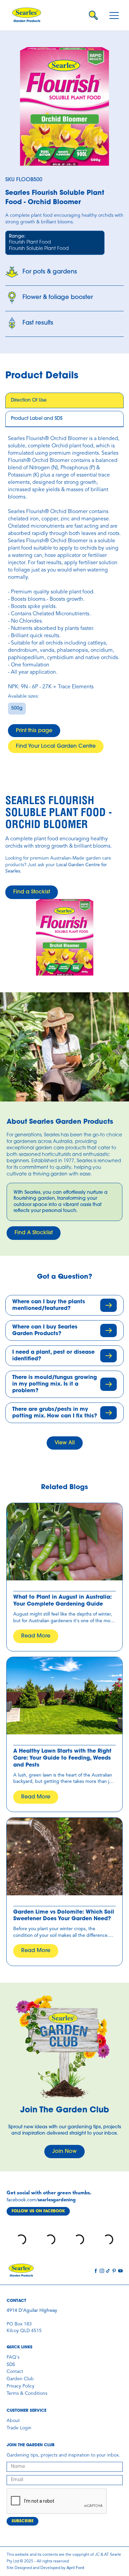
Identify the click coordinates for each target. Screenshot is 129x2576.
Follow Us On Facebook (38, 2211)
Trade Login (19, 2428)
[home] (29, 15)
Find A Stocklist (34, 1233)
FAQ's (13, 2357)
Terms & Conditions (27, 2393)
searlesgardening (57, 2200)
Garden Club (20, 2379)
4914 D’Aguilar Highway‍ (32, 2311)
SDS (11, 2365)
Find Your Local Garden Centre (56, 746)
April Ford (75, 2568)
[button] (114, 15)
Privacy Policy (21, 2386)
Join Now (64, 2152)
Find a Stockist (32, 892)
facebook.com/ (22, 2200)
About (13, 2421)
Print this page (34, 731)
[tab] (64, 401)
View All (65, 1443)
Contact (15, 2372)
